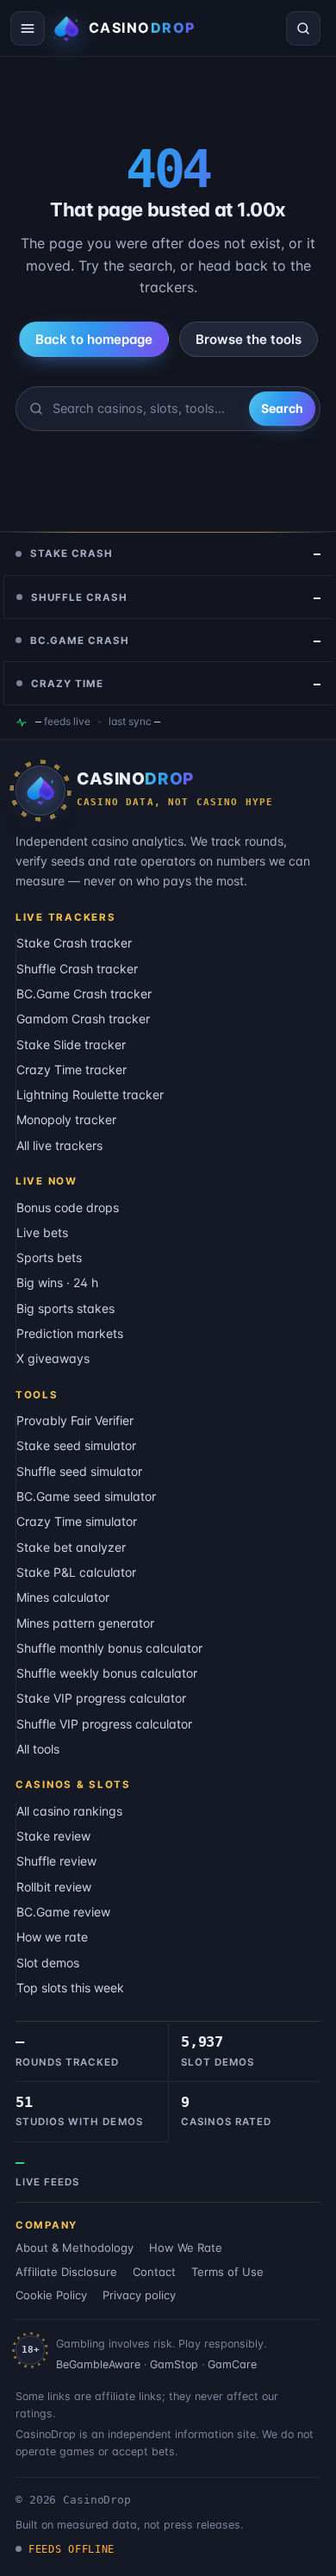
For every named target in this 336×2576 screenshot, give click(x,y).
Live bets (42, 1232)
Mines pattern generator (85, 1623)
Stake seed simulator (76, 1445)
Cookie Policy (51, 2295)
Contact (154, 2272)
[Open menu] (28, 28)
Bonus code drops (68, 1207)
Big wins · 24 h (57, 1282)
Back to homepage (94, 339)
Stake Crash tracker (74, 943)
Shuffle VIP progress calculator (104, 1724)
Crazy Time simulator (77, 1521)
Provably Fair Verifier (75, 1420)
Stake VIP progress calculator (101, 1698)
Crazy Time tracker (72, 1069)
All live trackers (59, 1145)
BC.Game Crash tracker (84, 994)
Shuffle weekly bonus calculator (107, 1673)
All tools (38, 1749)
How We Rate (186, 2248)
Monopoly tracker (66, 1119)
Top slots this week (70, 1988)
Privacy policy (139, 2295)
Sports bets (49, 1257)
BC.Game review (63, 1912)
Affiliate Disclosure (66, 2272)
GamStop (174, 2364)
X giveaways (53, 1358)
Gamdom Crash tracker (83, 1019)
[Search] (303, 28)
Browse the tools (249, 339)
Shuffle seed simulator (79, 1471)
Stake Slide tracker (71, 1044)
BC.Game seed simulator (86, 1496)
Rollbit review (54, 1887)
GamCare (232, 2364)
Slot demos (48, 1963)
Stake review (53, 1836)
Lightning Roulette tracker (90, 1094)
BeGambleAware (98, 2364)
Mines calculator (63, 1597)
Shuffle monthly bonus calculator (109, 1648)
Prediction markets (70, 1333)
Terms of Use (227, 2272)
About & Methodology (75, 2248)
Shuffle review (56, 1861)
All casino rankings (69, 1811)
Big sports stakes (65, 1308)
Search (282, 408)
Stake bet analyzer (71, 1547)
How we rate (52, 1937)
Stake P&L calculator (76, 1572)
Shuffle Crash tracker (77, 969)
